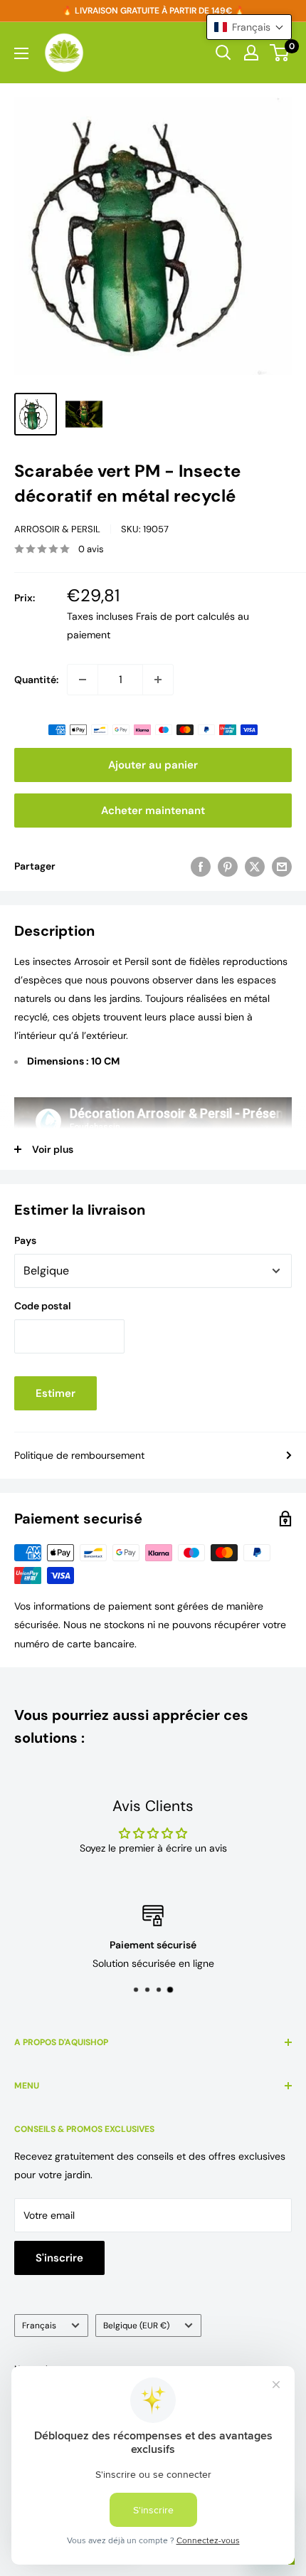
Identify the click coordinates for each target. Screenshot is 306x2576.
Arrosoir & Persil (57, 529)
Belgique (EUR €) (136, 2326)
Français (39, 2326)
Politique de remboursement (79, 1455)
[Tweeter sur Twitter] (255, 866)
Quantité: (36, 680)
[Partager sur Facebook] (201, 866)
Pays (25, 1240)
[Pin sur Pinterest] (228, 866)
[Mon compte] (251, 53)
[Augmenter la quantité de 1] (158, 680)
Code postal (43, 1306)
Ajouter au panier (153, 765)
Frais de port (165, 616)
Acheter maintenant (153, 811)
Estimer (56, 1393)
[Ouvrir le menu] (21, 53)
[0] (280, 53)
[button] (249, 27)
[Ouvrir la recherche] (223, 53)
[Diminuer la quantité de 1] (83, 680)
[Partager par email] (282, 866)
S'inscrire (59, 2258)
